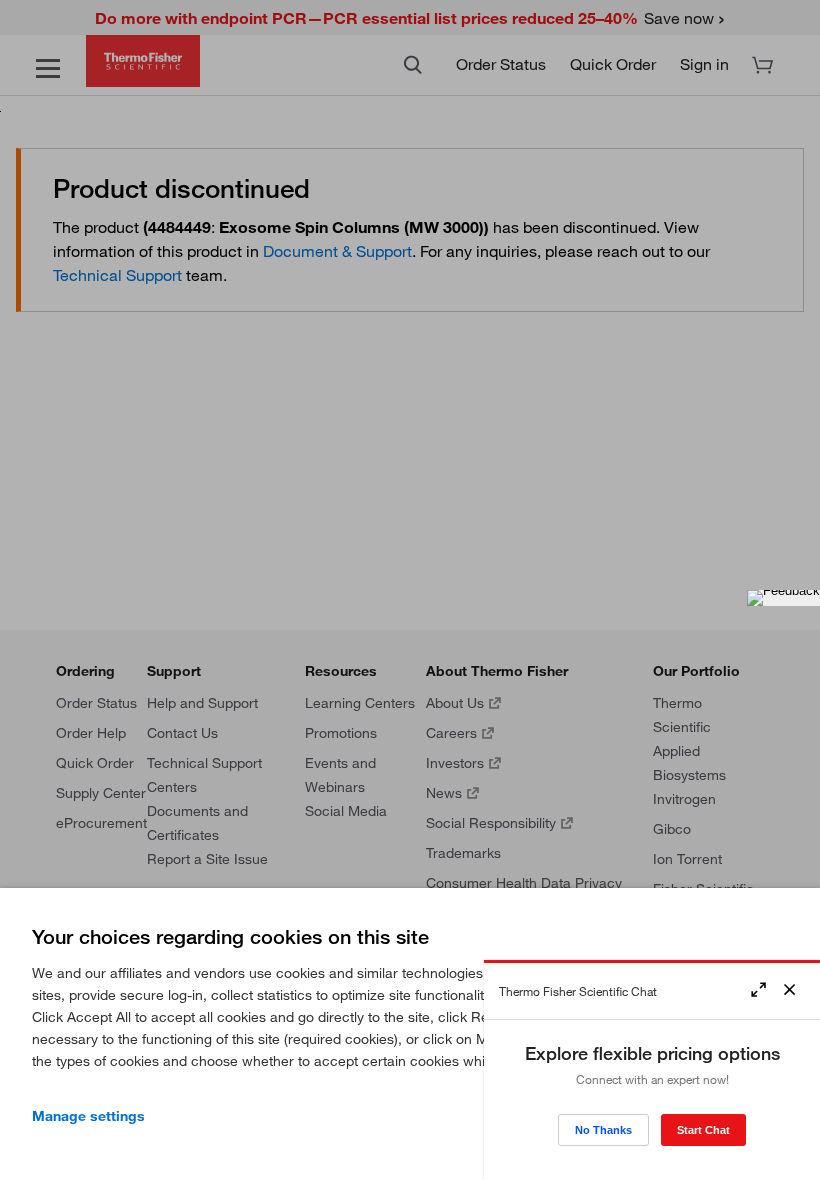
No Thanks (603, 1130)
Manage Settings (88, 1116)
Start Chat (703, 1130)
